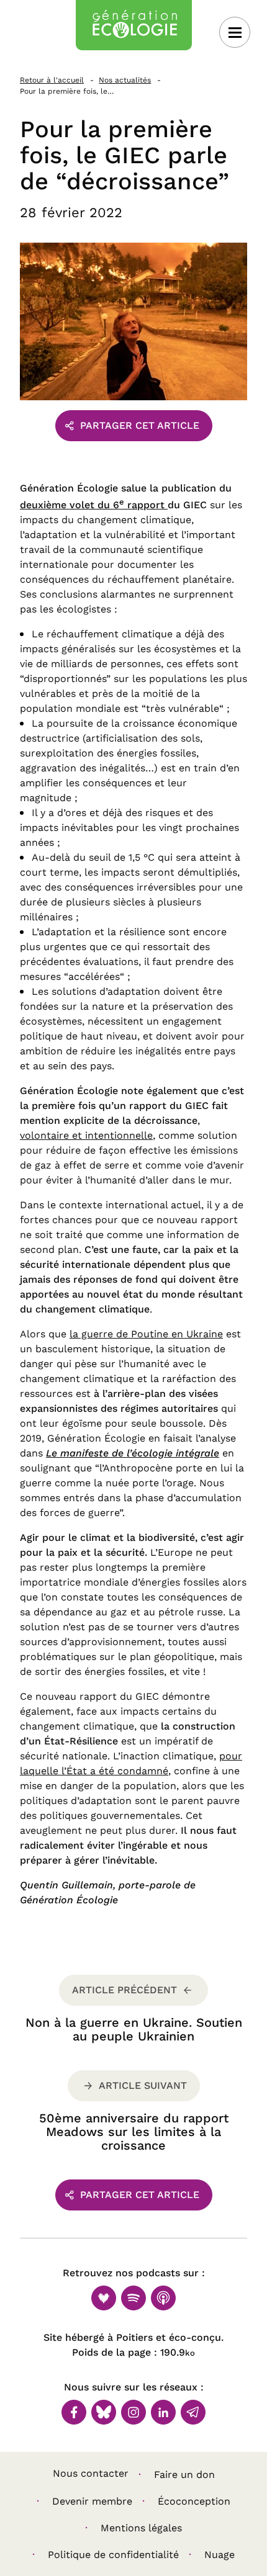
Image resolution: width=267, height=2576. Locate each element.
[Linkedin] (163, 2412)
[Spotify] (133, 2298)
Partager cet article (140, 425)
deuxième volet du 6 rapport (94, 505)
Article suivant (143, 2085)
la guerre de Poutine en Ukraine (146, 1334)
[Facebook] (74, 2412)
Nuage (219, 2555)
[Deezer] (104, 2298)
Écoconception (194, 2501)
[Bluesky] (104, 2412)
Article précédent (124, 1990)
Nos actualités (125, 80)
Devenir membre (92, 2501)
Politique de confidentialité (113, 2555)
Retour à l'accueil (52, 80)
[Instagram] (133, 2412)
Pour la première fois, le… (67, 91)
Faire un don (184, 2475)
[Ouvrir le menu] (235, 32)
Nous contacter (91, 2473)
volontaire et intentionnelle (86, 1135)
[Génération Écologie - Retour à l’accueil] (134, 25)
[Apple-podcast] (163, 2298)
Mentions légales (141, 2528)
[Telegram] (193, 2412)
